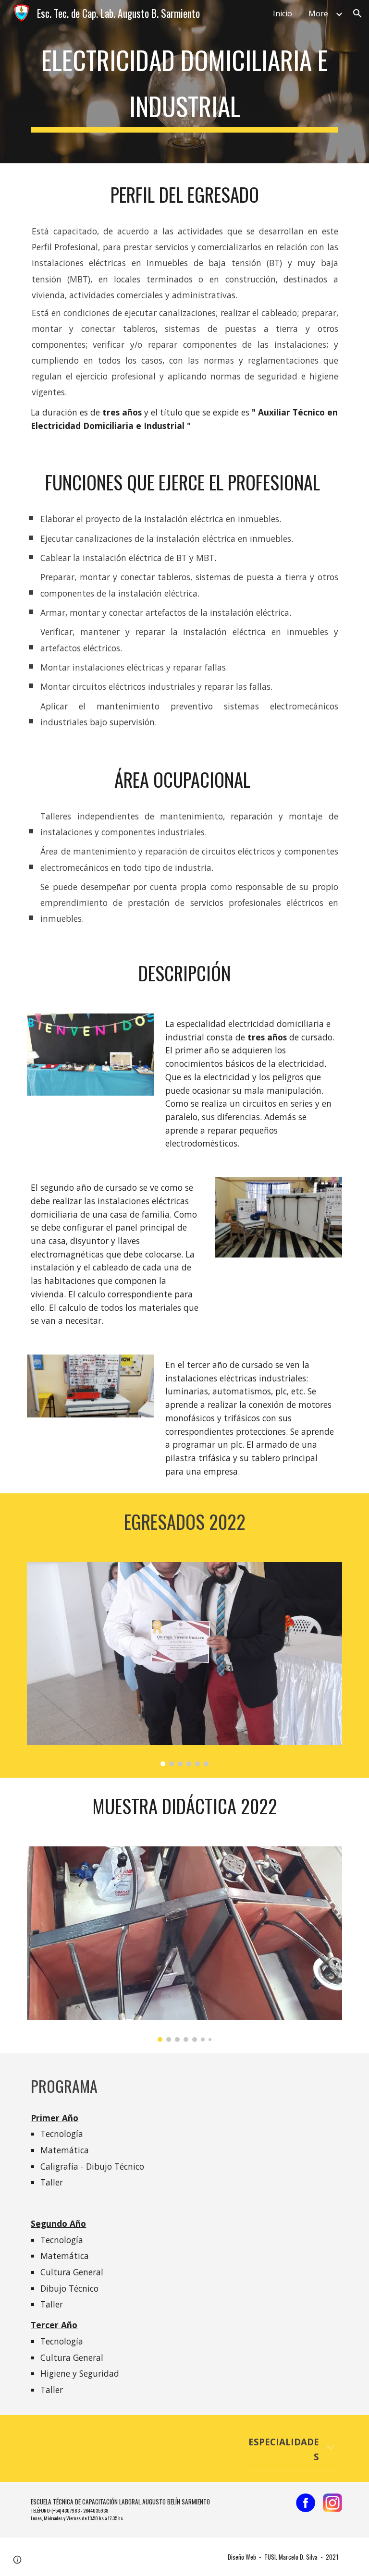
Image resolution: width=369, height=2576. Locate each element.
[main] (184, 82)
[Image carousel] (184, 1664)
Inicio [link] (283, 13)
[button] (357, 13)
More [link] (318, 13)
